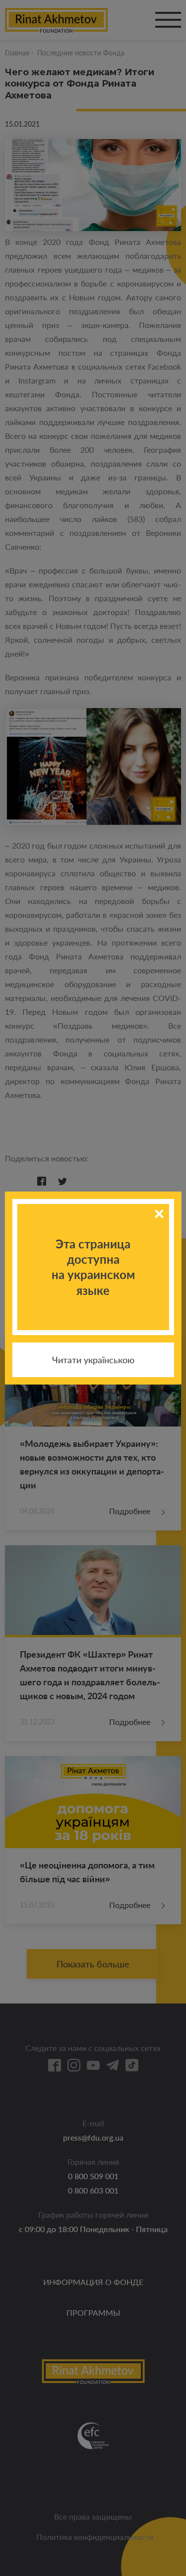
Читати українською (93, 1360)
